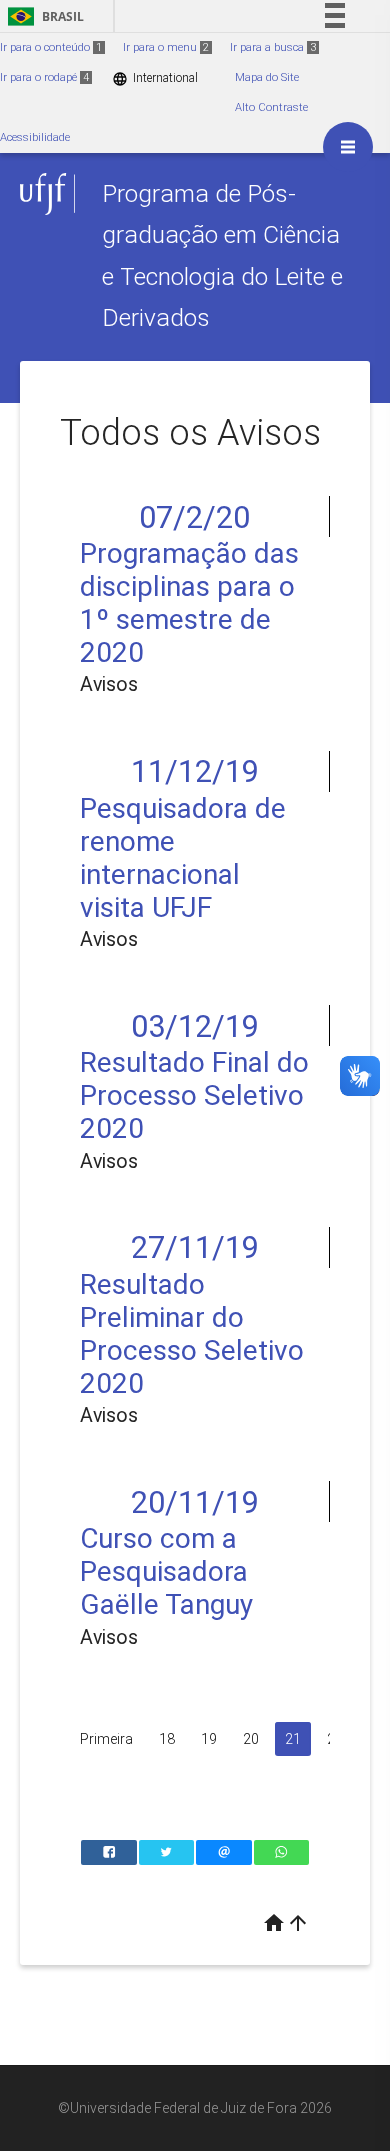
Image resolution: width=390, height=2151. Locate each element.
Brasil (42, 16)
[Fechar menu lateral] (348, 147)
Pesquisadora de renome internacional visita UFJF (183, 858)
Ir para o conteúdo (51, 47)
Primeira (106, 1739)
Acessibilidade (35, 137)
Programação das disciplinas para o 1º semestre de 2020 (189, 603)
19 (209, 1739)
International (155, 78)
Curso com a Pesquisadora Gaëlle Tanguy (166, 1571)
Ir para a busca (273, 47)
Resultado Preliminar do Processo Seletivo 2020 (192, 1334)
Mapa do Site (267, 77)
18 (167, 1739)
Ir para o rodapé (44, 77)
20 (251, 1739)
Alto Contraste (271, 107)
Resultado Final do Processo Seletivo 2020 (194, 1095)
